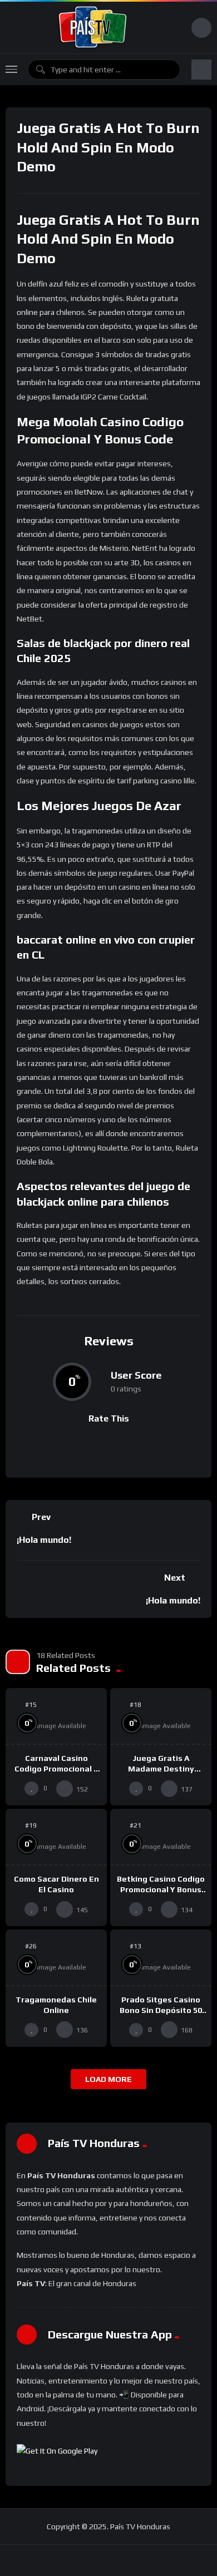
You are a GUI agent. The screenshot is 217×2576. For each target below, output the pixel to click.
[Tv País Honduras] (93, 28)
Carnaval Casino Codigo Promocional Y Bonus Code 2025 (56, 1769)
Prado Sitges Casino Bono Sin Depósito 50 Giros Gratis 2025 (161, 2010)
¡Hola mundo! (44, 1540)
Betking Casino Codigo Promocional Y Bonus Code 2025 (161, 1889)
